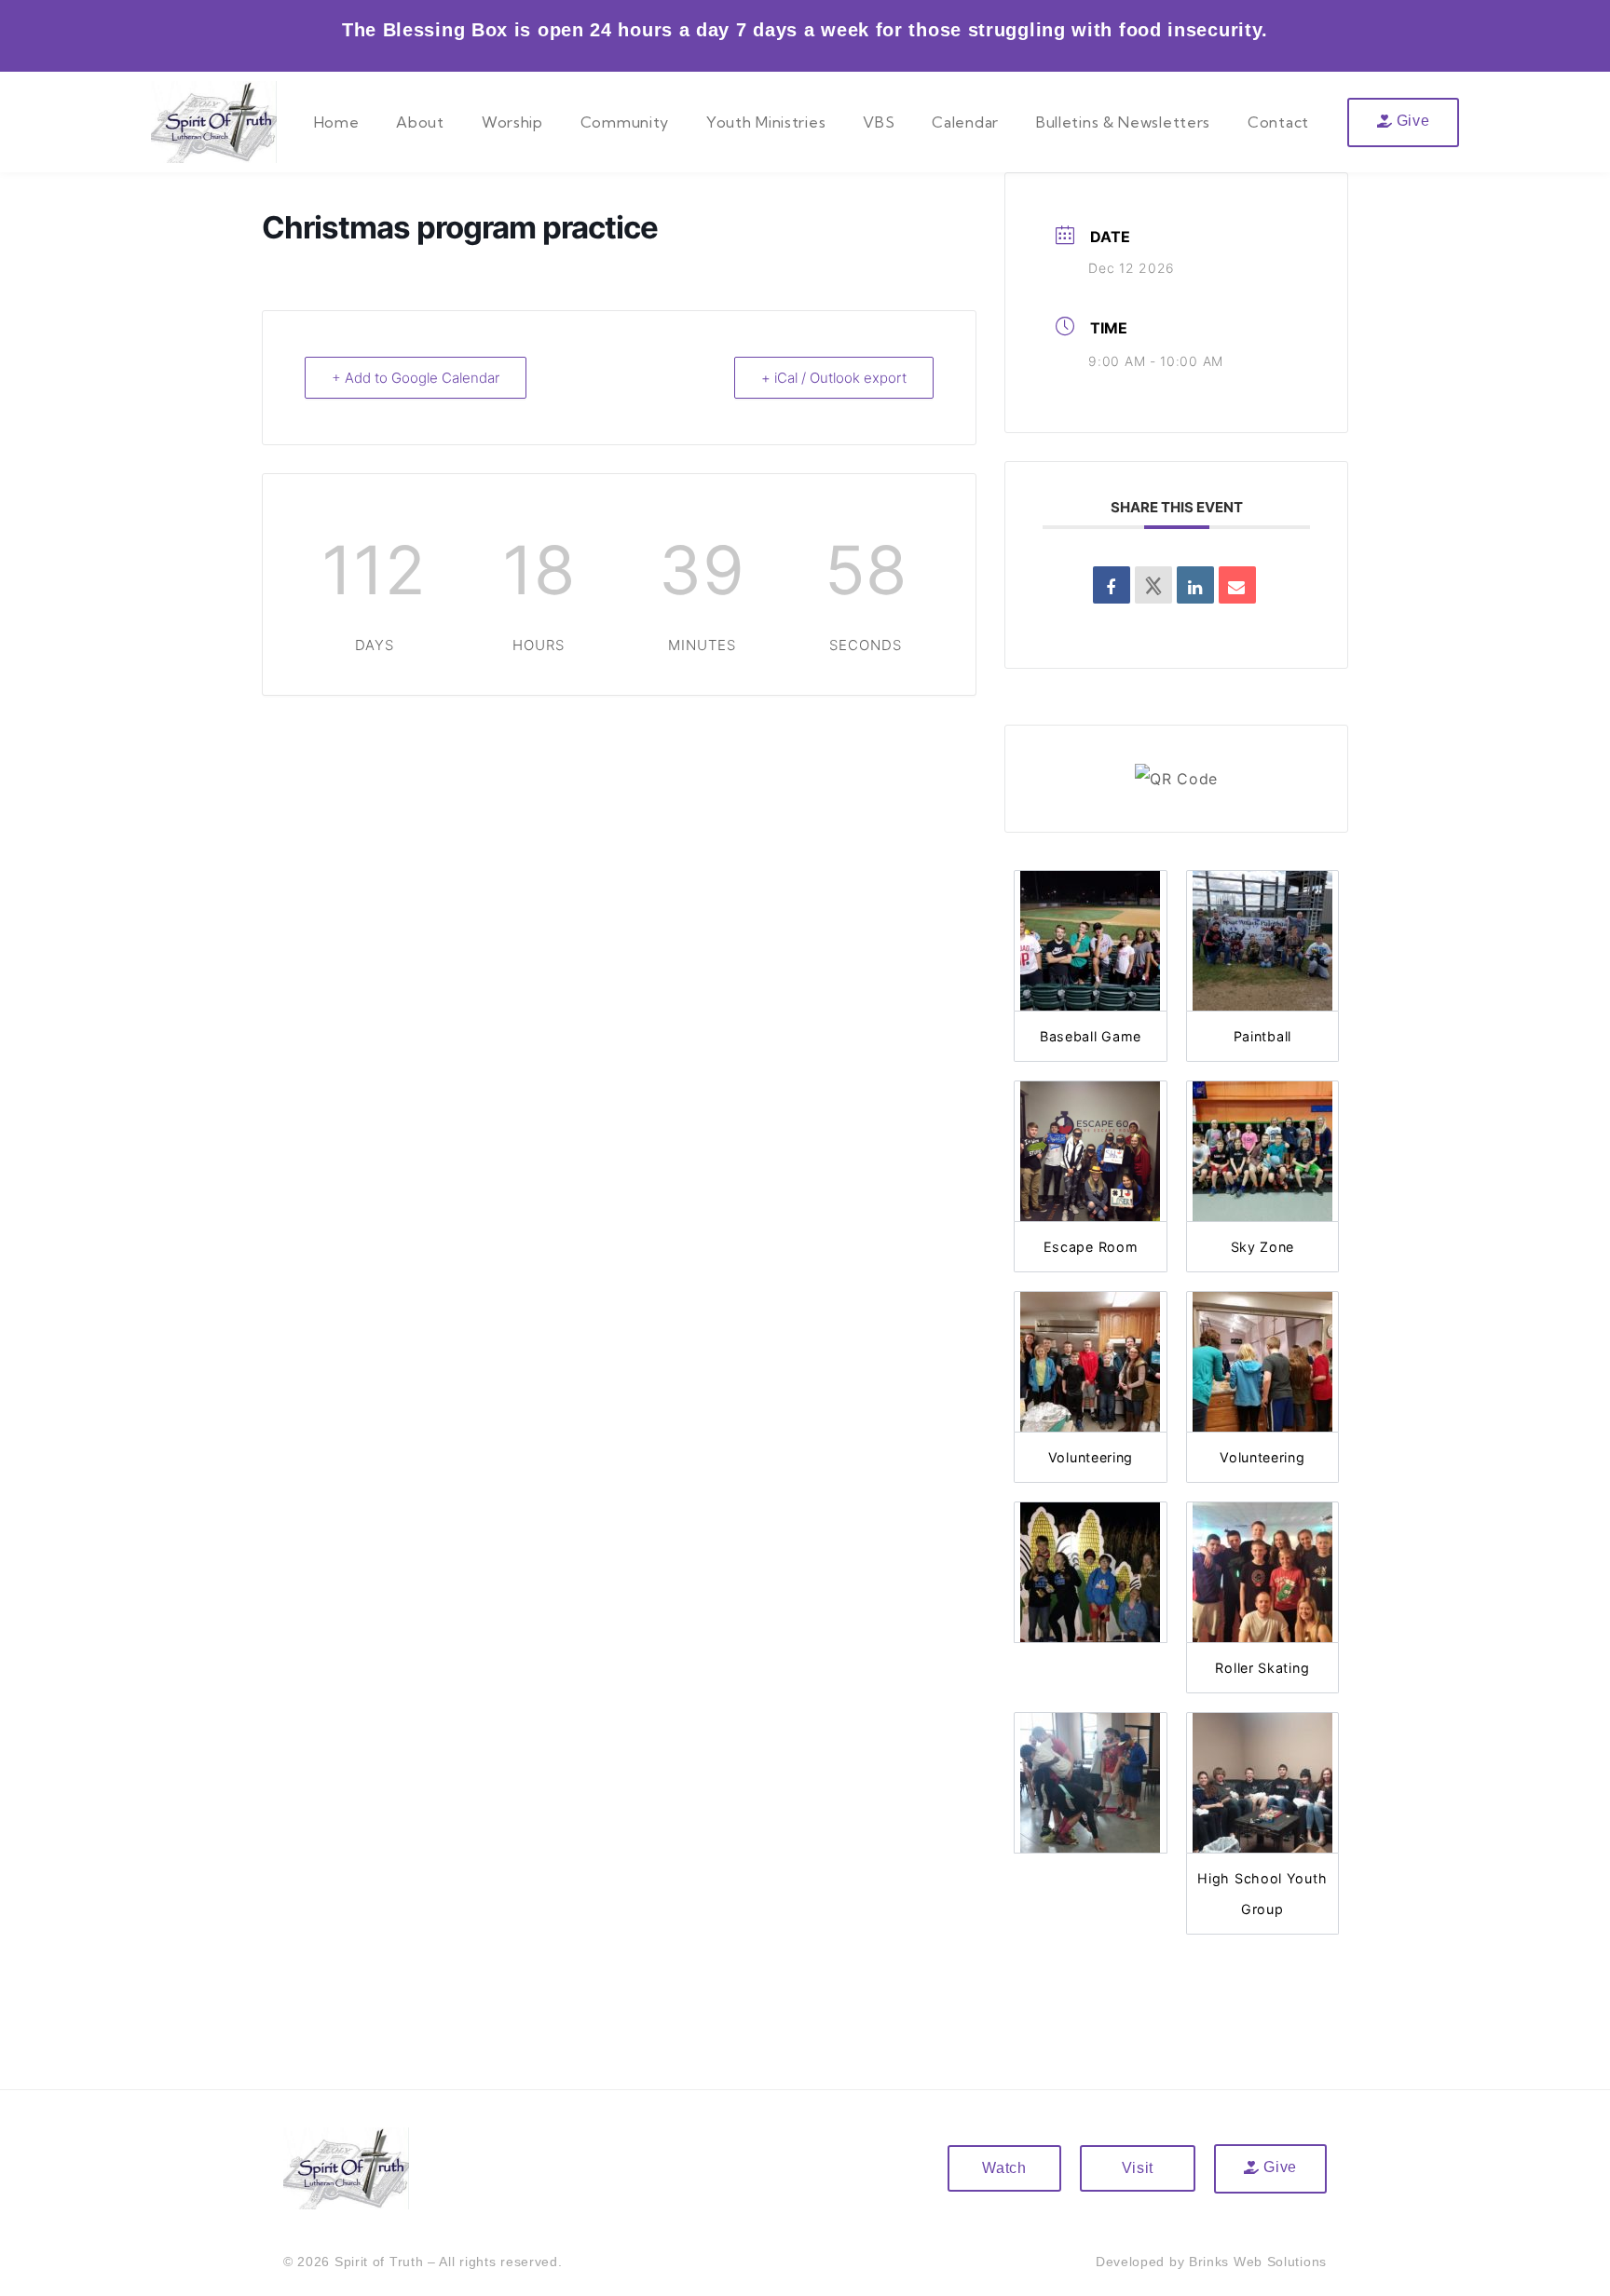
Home (337, 122)
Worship (512, 122)
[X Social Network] (1153, 585)
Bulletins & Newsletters (1123, 122)
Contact (1278, 122)
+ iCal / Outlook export (834, 378)
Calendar (965, 122)
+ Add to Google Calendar (416, 378)
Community (625, 122)
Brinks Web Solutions (1258, 2262)
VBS (879, 122)
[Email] (1237, 585)
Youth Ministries (766, 122)
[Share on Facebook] (1112, 585)
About (420, 122)
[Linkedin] (1195, 585)
